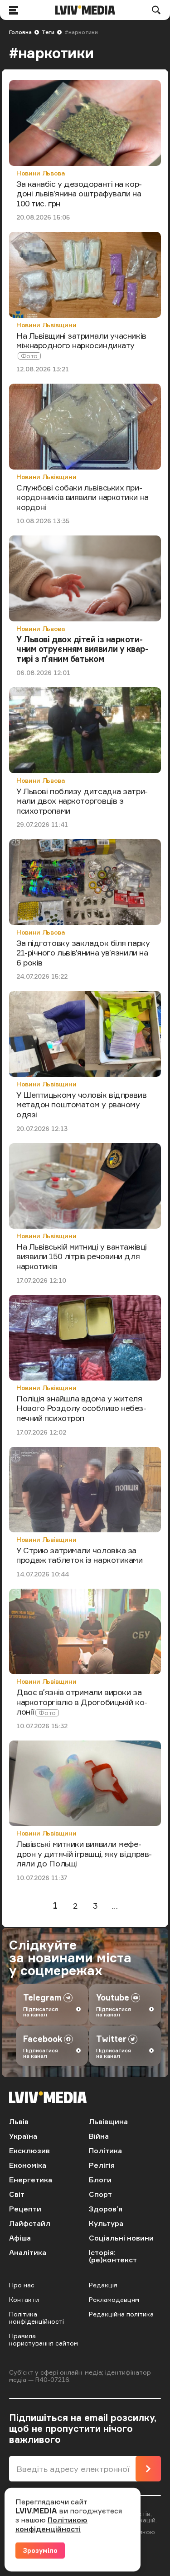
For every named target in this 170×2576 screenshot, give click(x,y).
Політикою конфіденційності (51, 2524)
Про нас (22, 2285)
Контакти (24, 2299)
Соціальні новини (121, 2238)
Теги (48, 32)
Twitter (111, 2039)
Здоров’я (106, 2209)
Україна (23, 2136)
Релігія (102, 2165)
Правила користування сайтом (44, 2339)
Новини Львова (41, 173)
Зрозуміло (40, 2550)
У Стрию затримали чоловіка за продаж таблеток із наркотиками (80, 1555)
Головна (20, 32)
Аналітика (28, 2252)
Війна (99, 2136)
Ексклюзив (29, 2151)
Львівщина (108, 2121)
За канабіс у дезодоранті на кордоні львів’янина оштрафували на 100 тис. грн (79, 193)
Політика (105, 2151)
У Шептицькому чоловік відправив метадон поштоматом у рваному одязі (81, 1104)
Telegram (42, 1997)
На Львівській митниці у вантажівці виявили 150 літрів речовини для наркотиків (82, 1256)
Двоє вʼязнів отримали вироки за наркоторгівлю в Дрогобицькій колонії (82, 1702)
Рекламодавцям (114, 2299)
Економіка (28, 2165)
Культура (106, 2223)
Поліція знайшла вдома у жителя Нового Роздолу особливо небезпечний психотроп (81, 1408)
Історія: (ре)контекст (113, 2256)
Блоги (100, 2180)
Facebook (43, 2039)
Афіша (20, 2238)
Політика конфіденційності (36, 2318)
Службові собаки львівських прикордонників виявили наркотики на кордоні (83, 497)
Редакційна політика (121, 2314)
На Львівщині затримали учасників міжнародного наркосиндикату (81, 340)
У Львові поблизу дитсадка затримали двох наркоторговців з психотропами (82, 801)
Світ (17, 2194)
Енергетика (31, 2180)
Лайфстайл (30, 2223)
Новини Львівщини (46, 325)
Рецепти (25, 2209)
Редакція (103, 2285)
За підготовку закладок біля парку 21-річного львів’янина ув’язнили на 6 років (83, 953)
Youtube (113, 1997)
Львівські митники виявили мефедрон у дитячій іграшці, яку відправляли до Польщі (84, 1853)
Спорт (100, 2194)
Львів (19, 2121)
